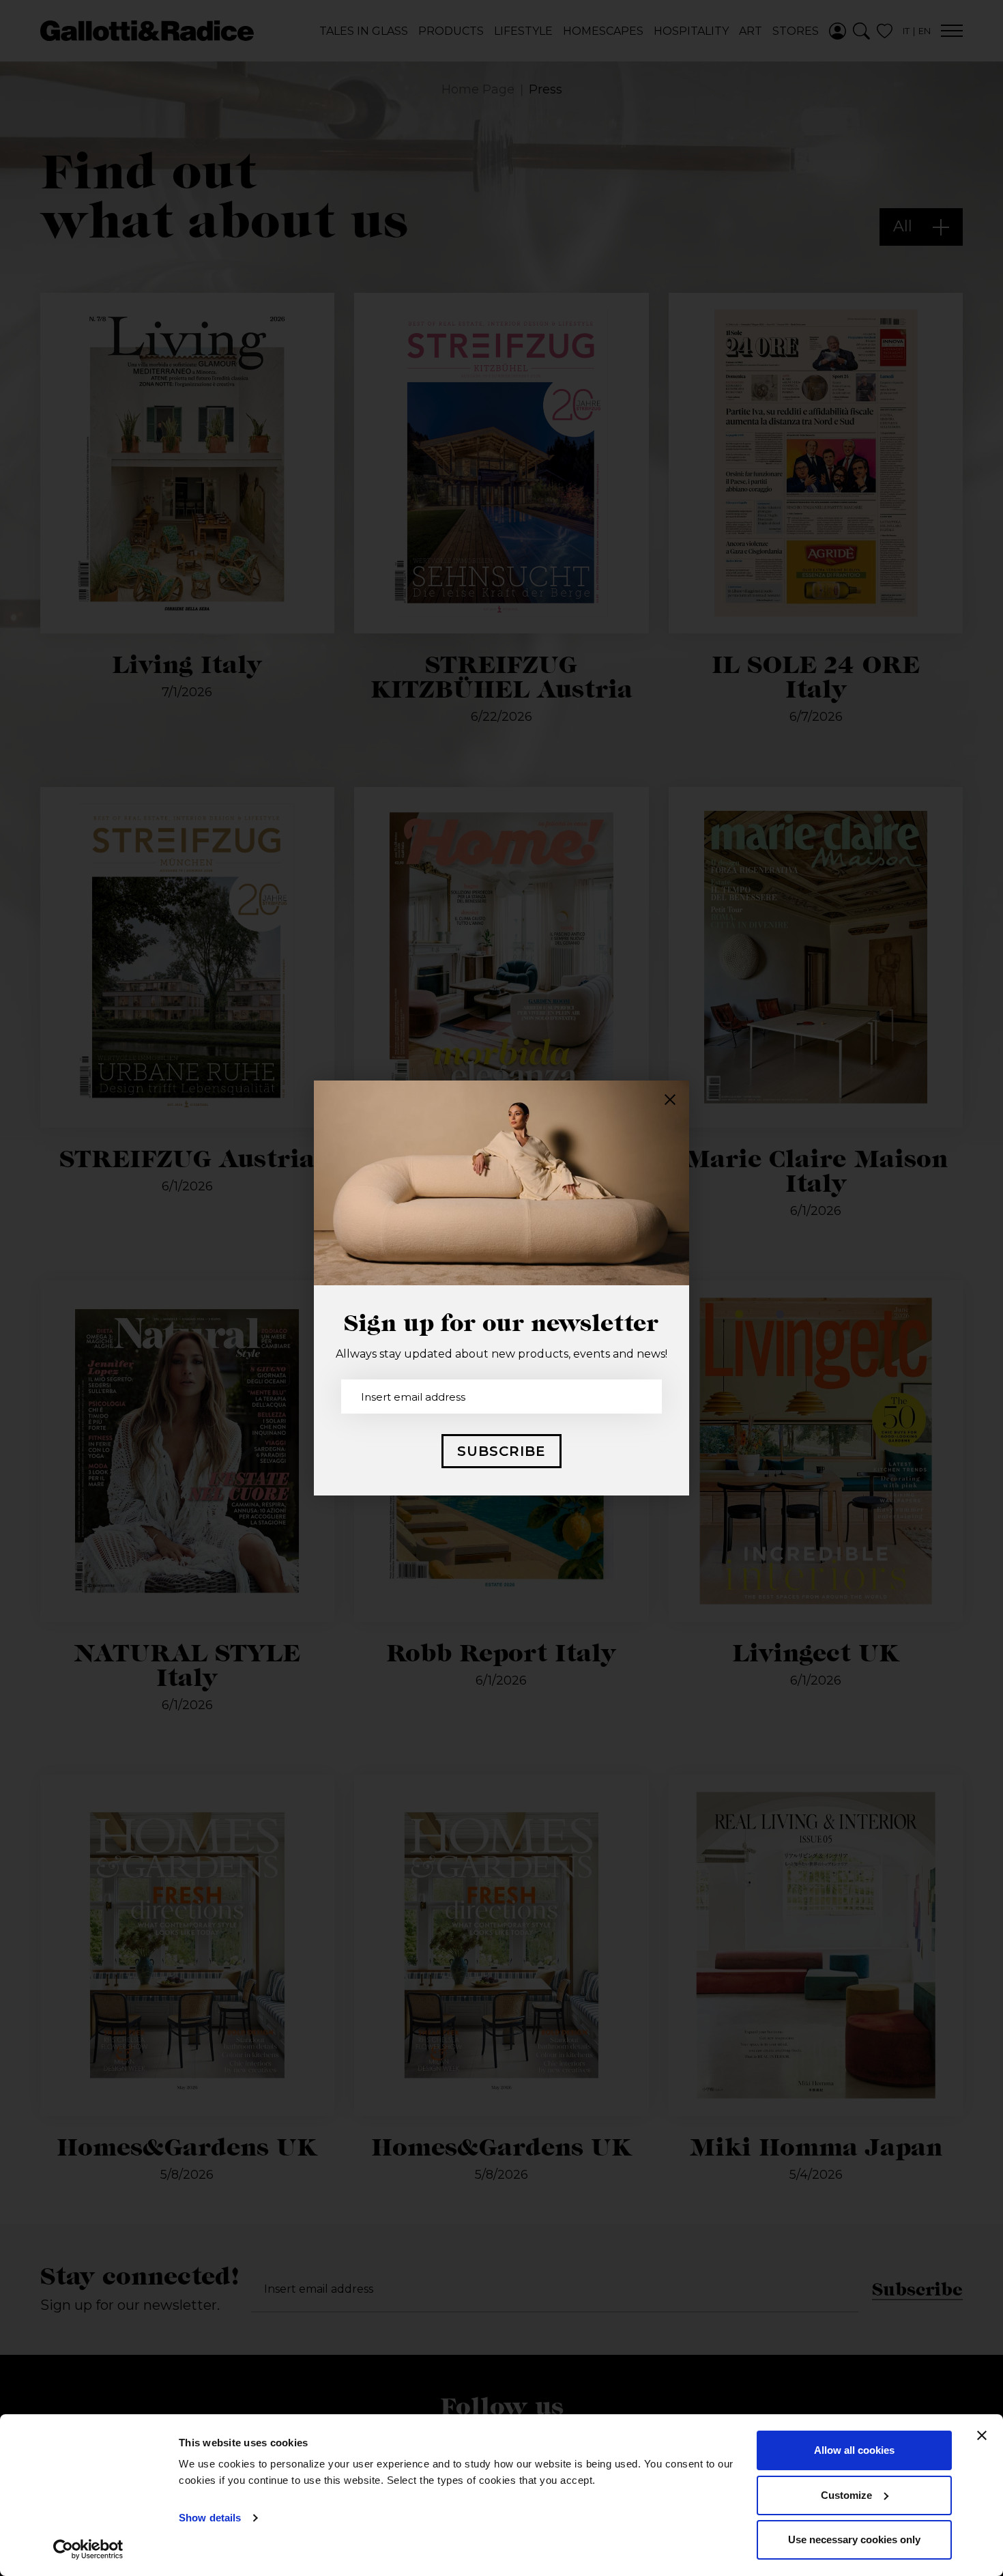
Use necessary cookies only (854, 2539)
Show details (210, 2518)
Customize (846, 2495)
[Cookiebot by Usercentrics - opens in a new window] (88, 2549)
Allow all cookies (854, 2450)
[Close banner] (982, 2435)
